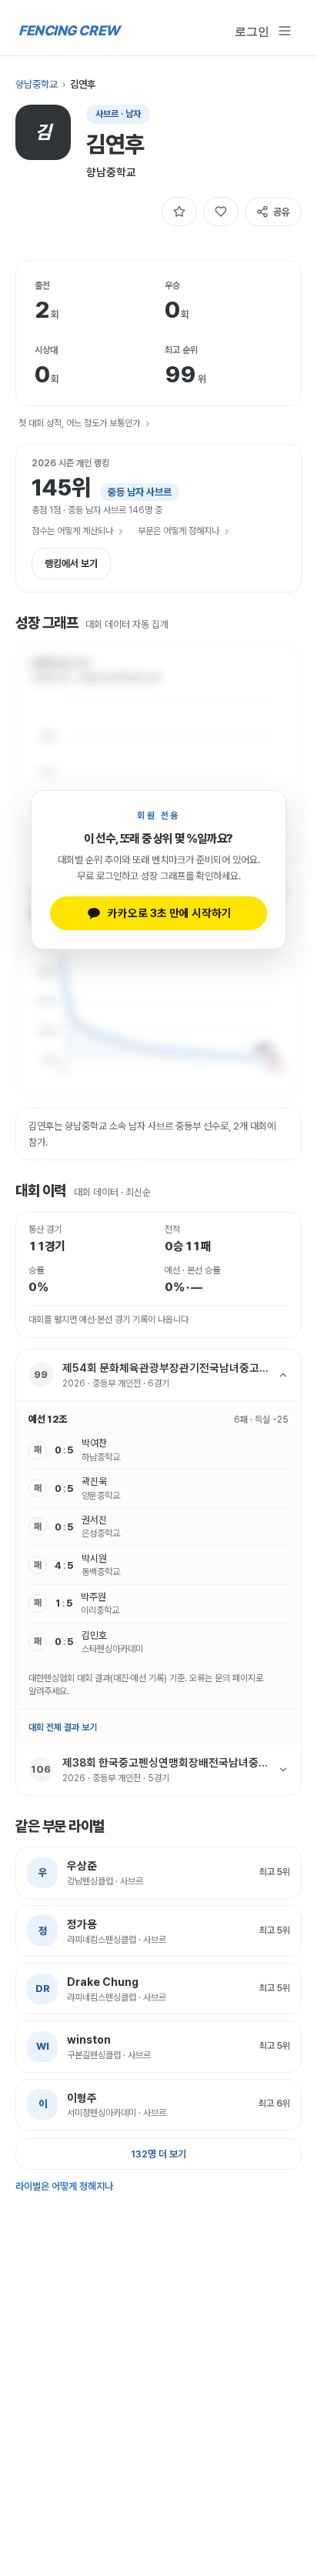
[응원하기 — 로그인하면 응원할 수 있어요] (221, 212)
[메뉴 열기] (285, 31)
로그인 (252, 31)
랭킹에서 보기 (71, 564)
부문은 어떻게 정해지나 (179, 531)
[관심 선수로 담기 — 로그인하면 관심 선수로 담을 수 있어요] (179, 212)
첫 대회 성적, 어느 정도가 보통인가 (79, 423)
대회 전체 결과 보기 (63, 1727)
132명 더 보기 (158, 2154)
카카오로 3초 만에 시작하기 (170, 913)
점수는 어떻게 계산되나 (72, 531)
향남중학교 (37, 84)
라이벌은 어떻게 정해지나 (64, 2186)
